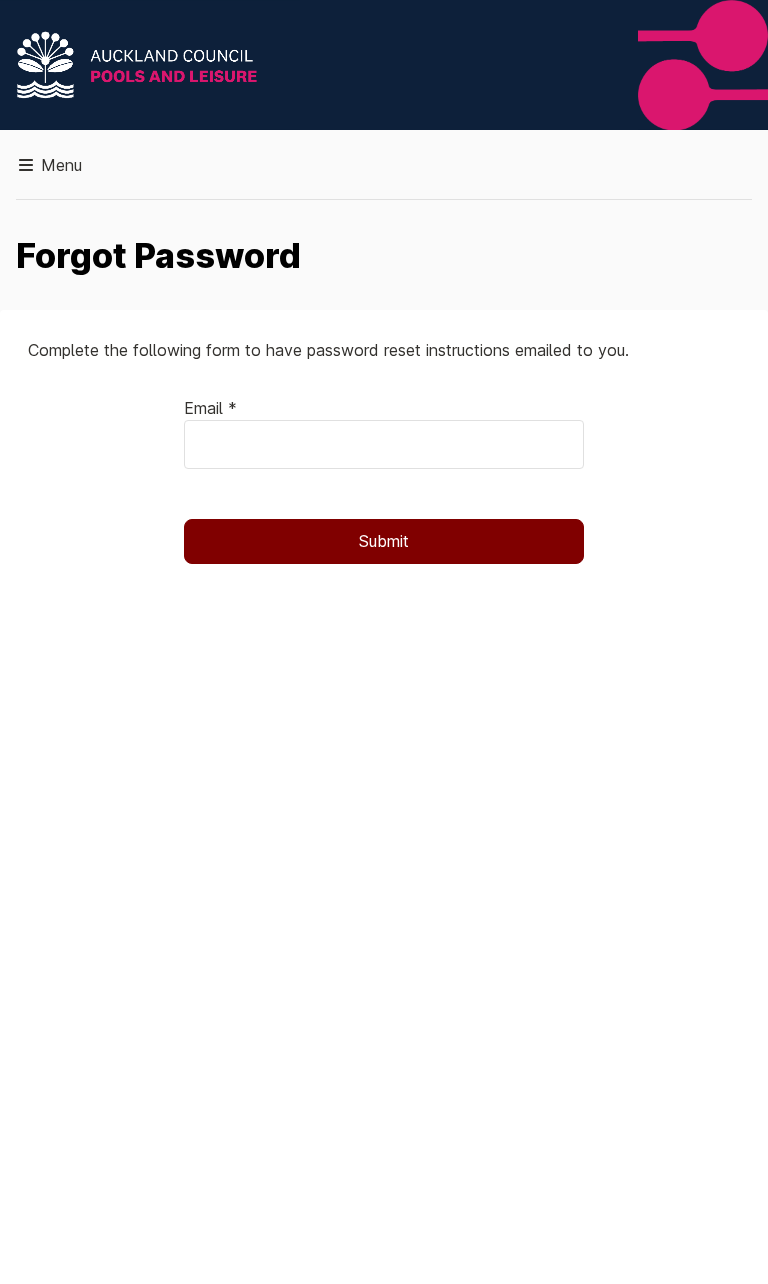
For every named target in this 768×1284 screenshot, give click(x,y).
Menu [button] (59, 165)
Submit (384, 541)
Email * (210, 408)
